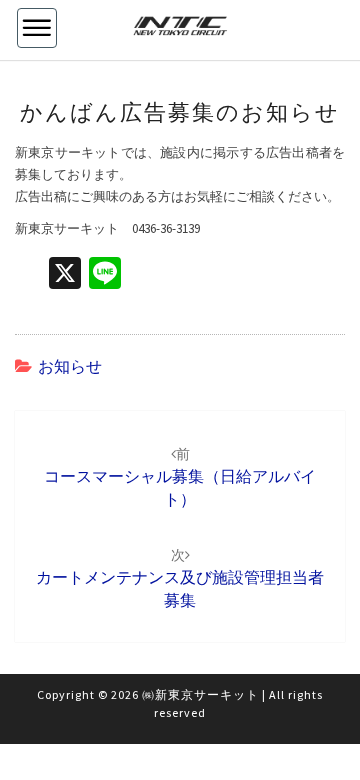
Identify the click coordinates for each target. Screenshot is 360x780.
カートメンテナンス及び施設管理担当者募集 (180, 578)
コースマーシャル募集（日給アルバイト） (180, 477)
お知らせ (70, 366)
